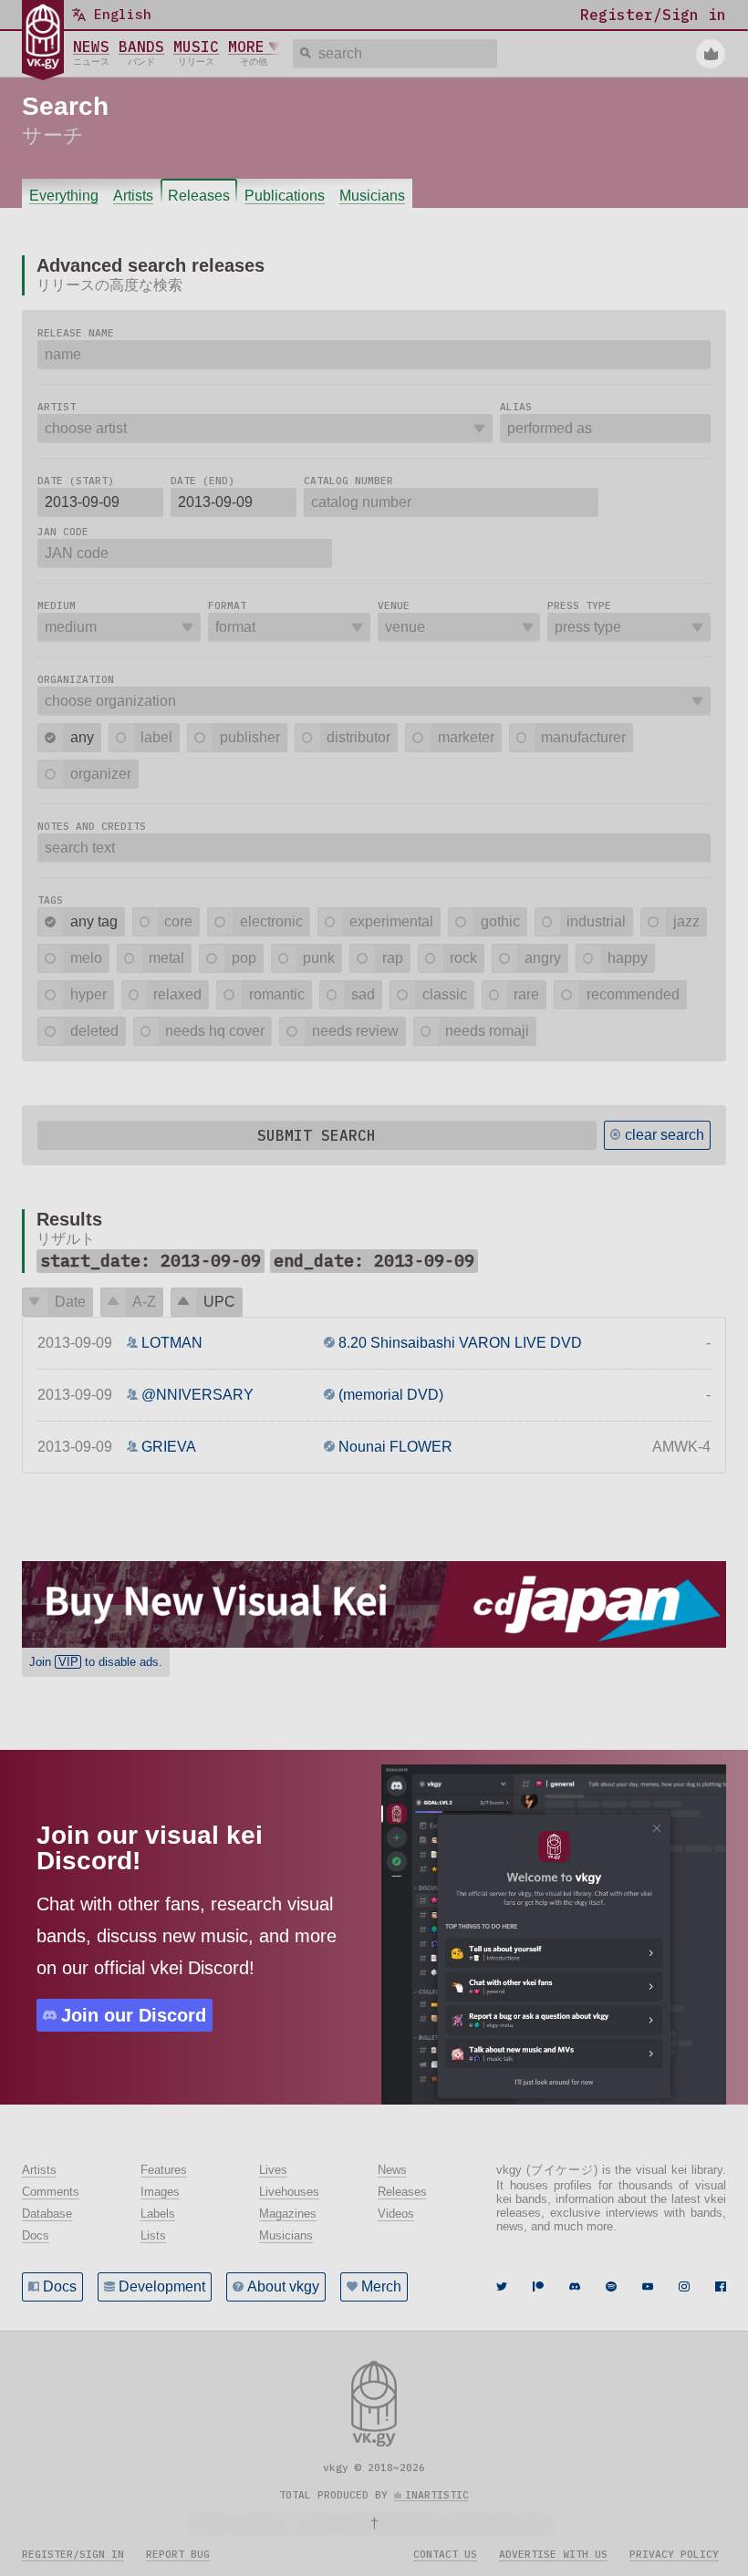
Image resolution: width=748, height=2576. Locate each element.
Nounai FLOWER (395, 1447)
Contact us (445, 2554)
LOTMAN (172, 1343)
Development (162, 2286)
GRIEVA (169, 1447)
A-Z (144, 1302)
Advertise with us (553, 2554)
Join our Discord (134, 2015)
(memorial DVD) (391, 1395)
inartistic (437, 2495)
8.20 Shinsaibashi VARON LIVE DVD (460, 1343)
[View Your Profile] (711, 54)
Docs (60, 2286)
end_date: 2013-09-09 (374, 1261)
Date (70, 1302)
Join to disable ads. (96, 1662)
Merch (381, 2286)
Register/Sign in (73, 2554)
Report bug (178, 2554)
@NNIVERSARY (197, 1395)
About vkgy (283, 2286)
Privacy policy (674, 2554)
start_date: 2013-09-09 (151, 1261)
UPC (219, 1302)
